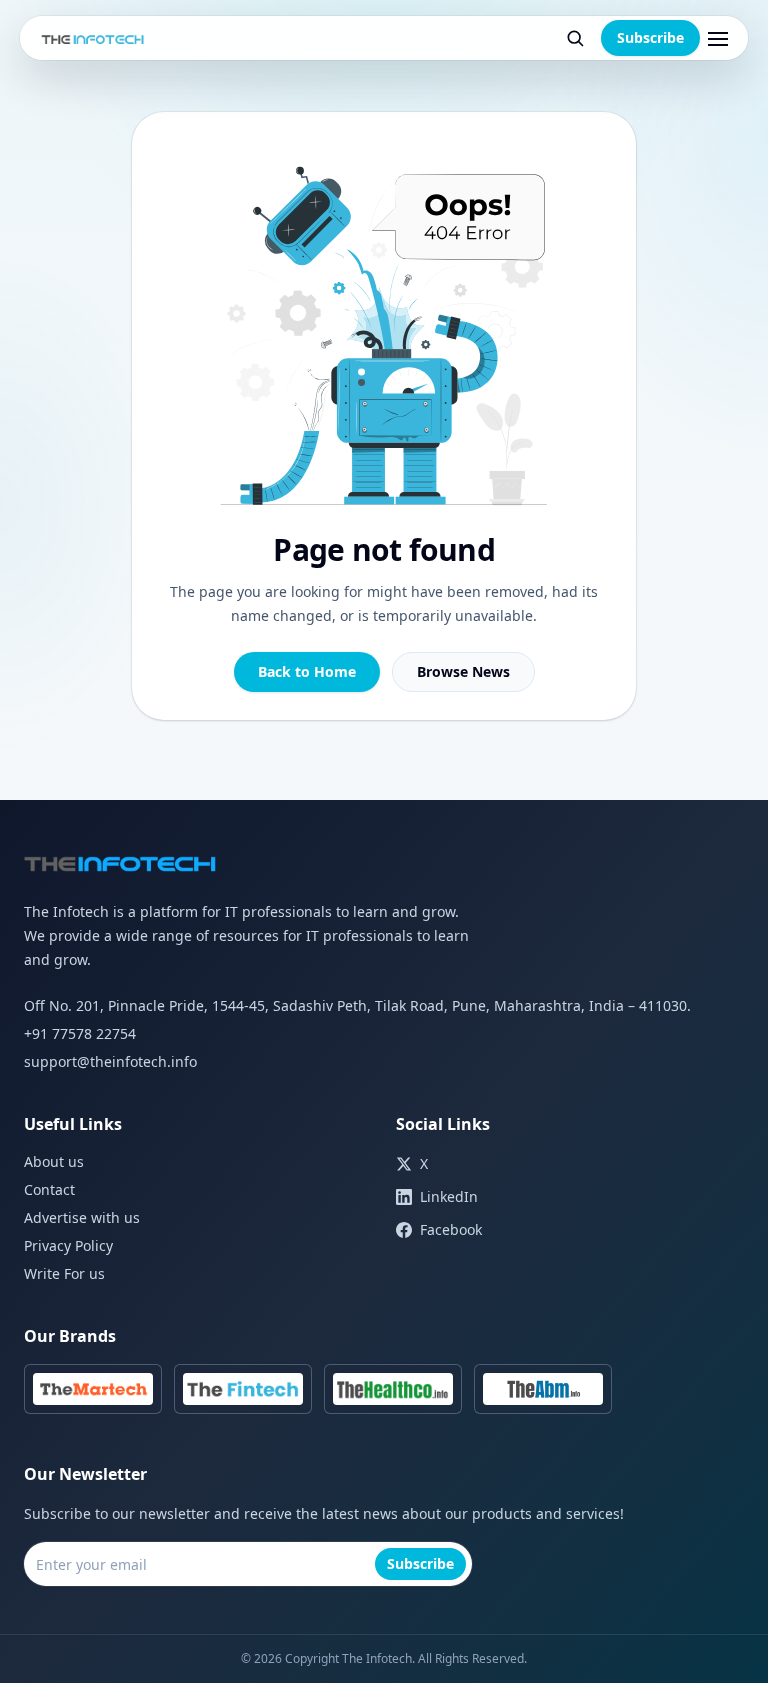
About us (54, 1161)
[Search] (575, 38)
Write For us (64, 1273)
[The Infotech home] (93, 38)
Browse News (463, 671)
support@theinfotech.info (110, 1061)
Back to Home (307, 671)
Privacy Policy (68, 1245)
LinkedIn (449, 1196)
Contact (49, 1189)
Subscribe (650, 37)
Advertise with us (82, 1217)
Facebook (451, 1229)
